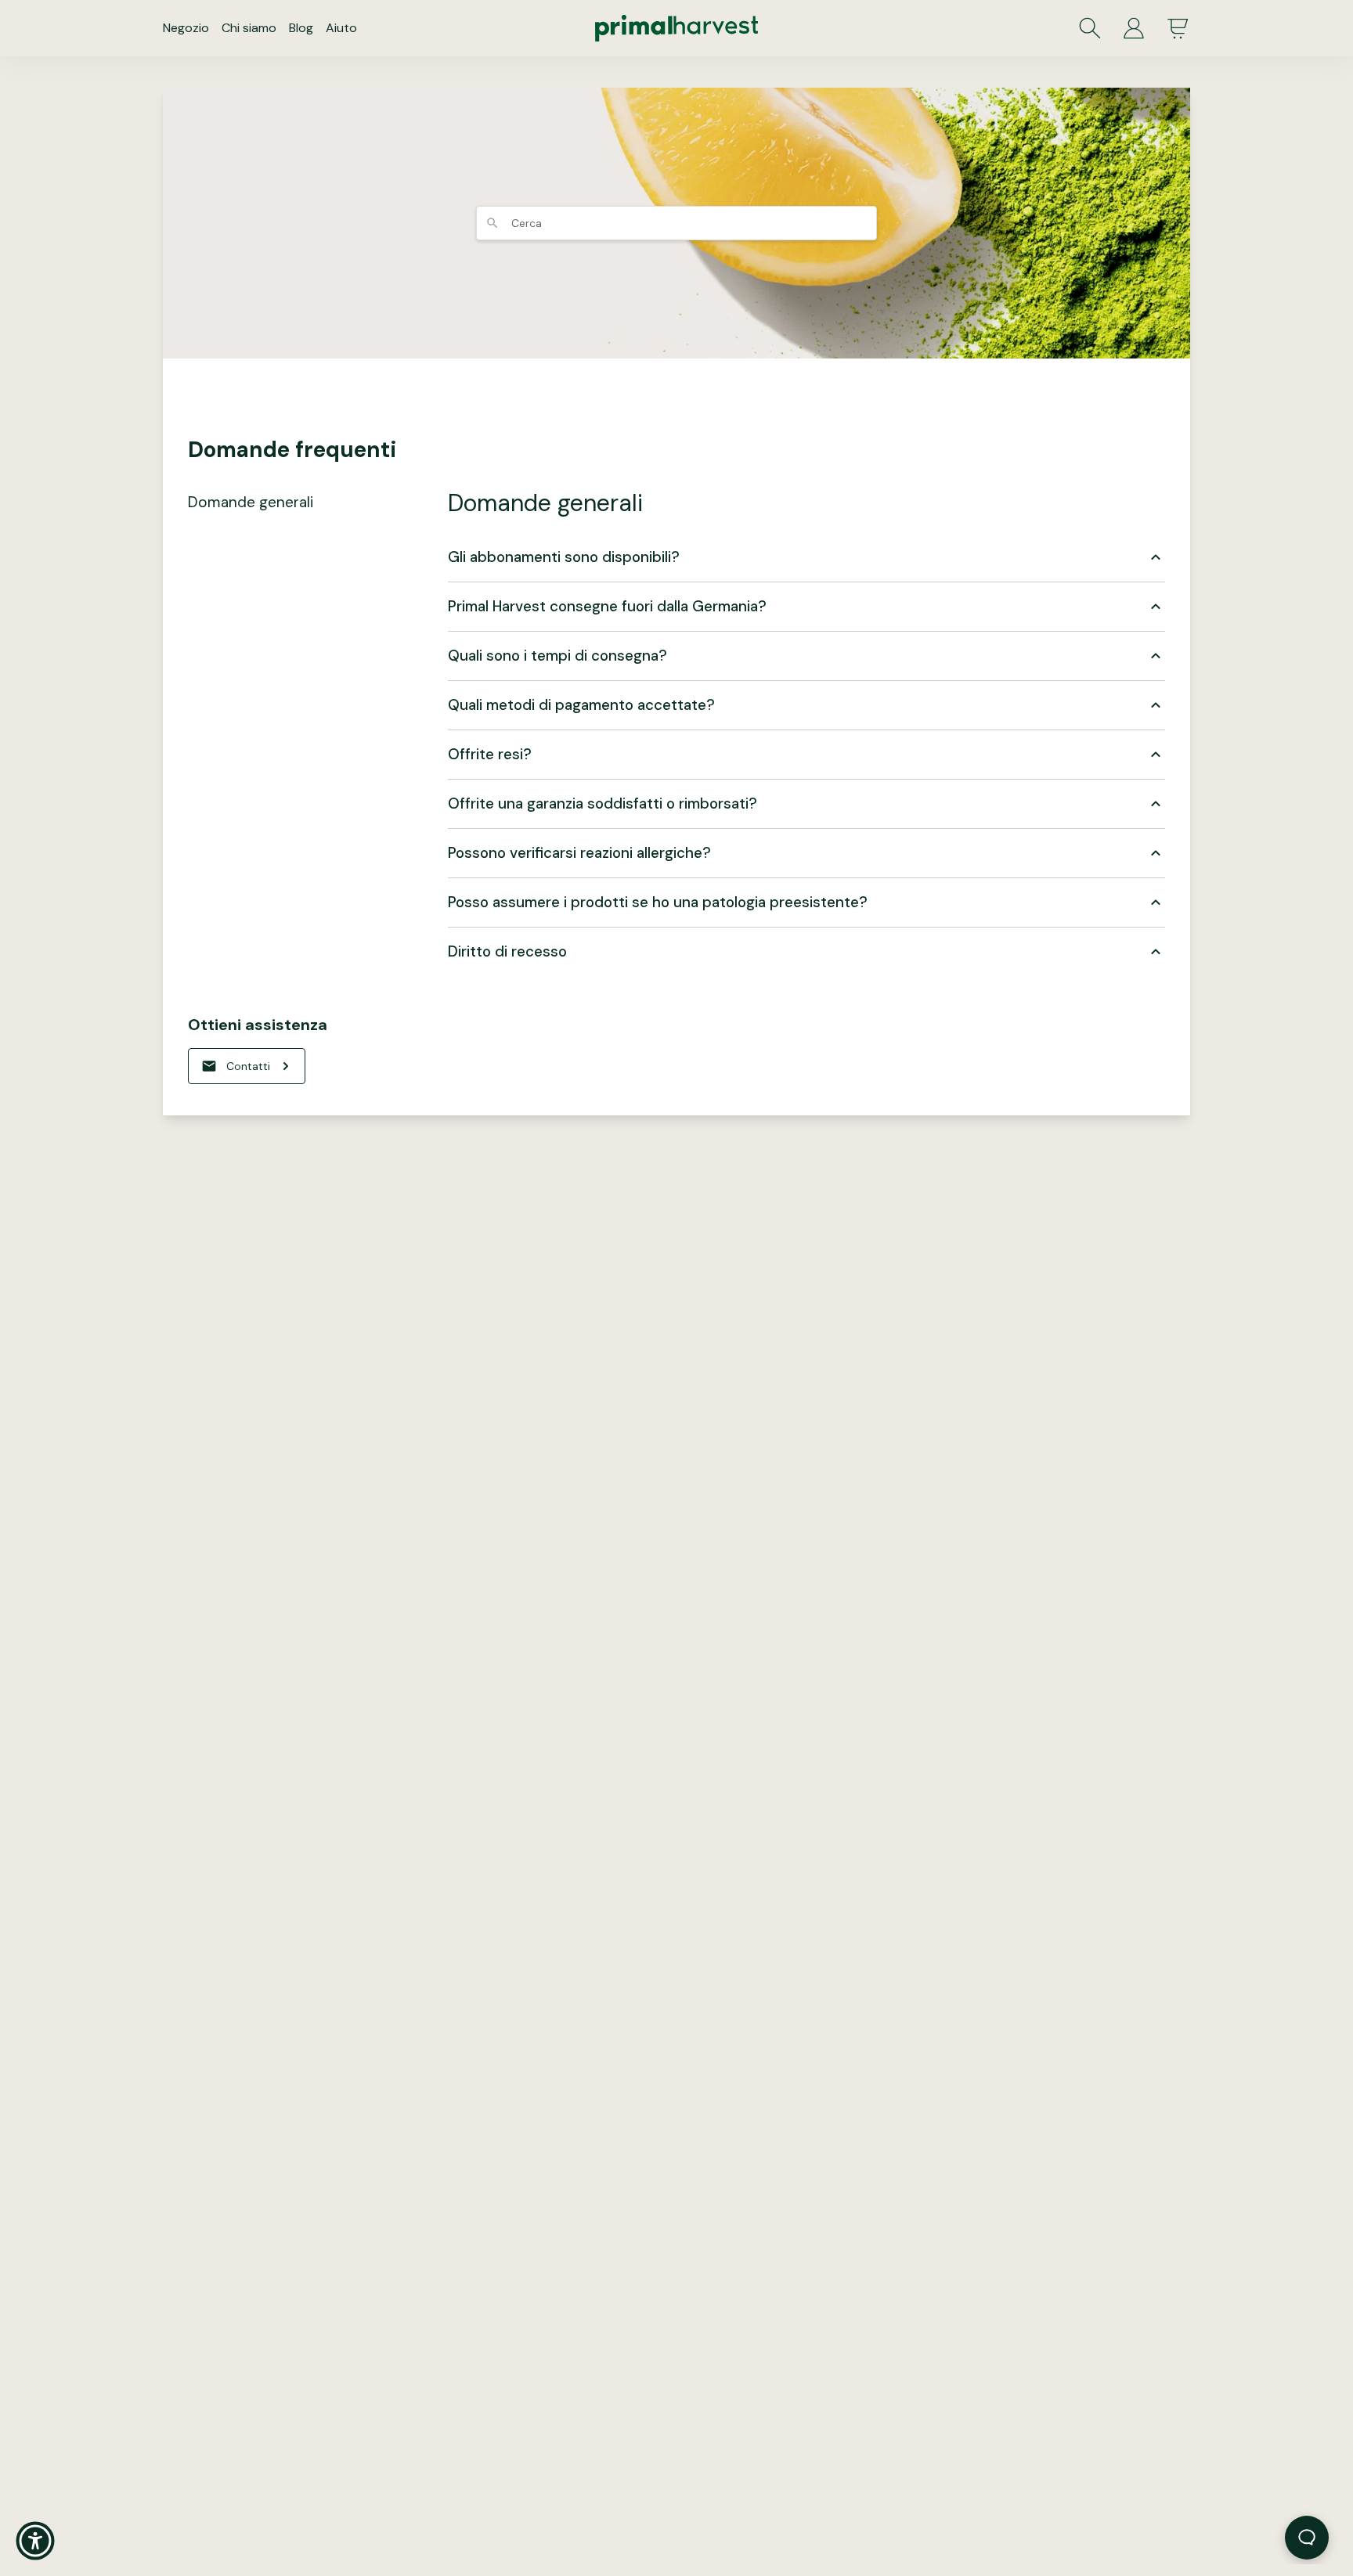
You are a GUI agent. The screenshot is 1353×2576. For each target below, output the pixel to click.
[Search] (1090, 28)
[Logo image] (676, 28)
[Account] (1134, 28)
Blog (301, 28)
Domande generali (251, 502)
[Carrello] (1178, 28)
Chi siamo (249, 28)
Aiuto (341, 28)
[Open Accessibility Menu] (35, 2541)
